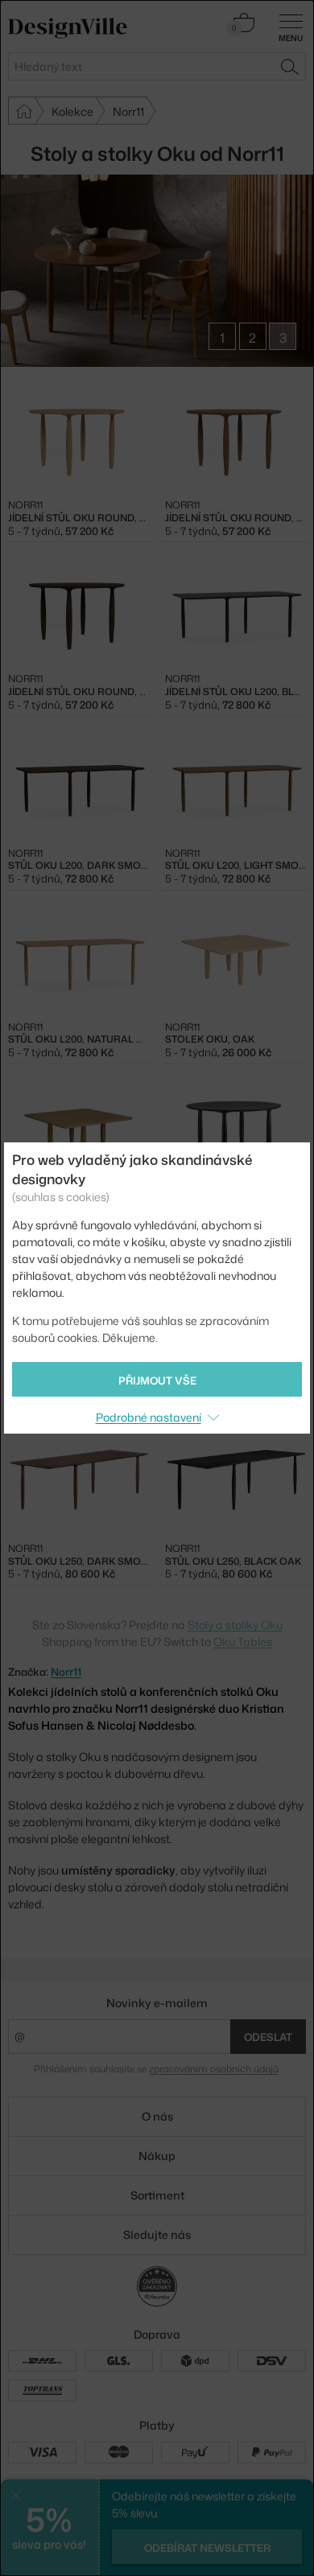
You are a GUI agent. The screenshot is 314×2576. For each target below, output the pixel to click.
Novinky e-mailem (157, 2003)
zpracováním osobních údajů (214, 2069)
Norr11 (66, 1672)
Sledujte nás (157, 2234)
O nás (157, 2116)
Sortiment (157, 2195)
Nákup (157, 2156)
